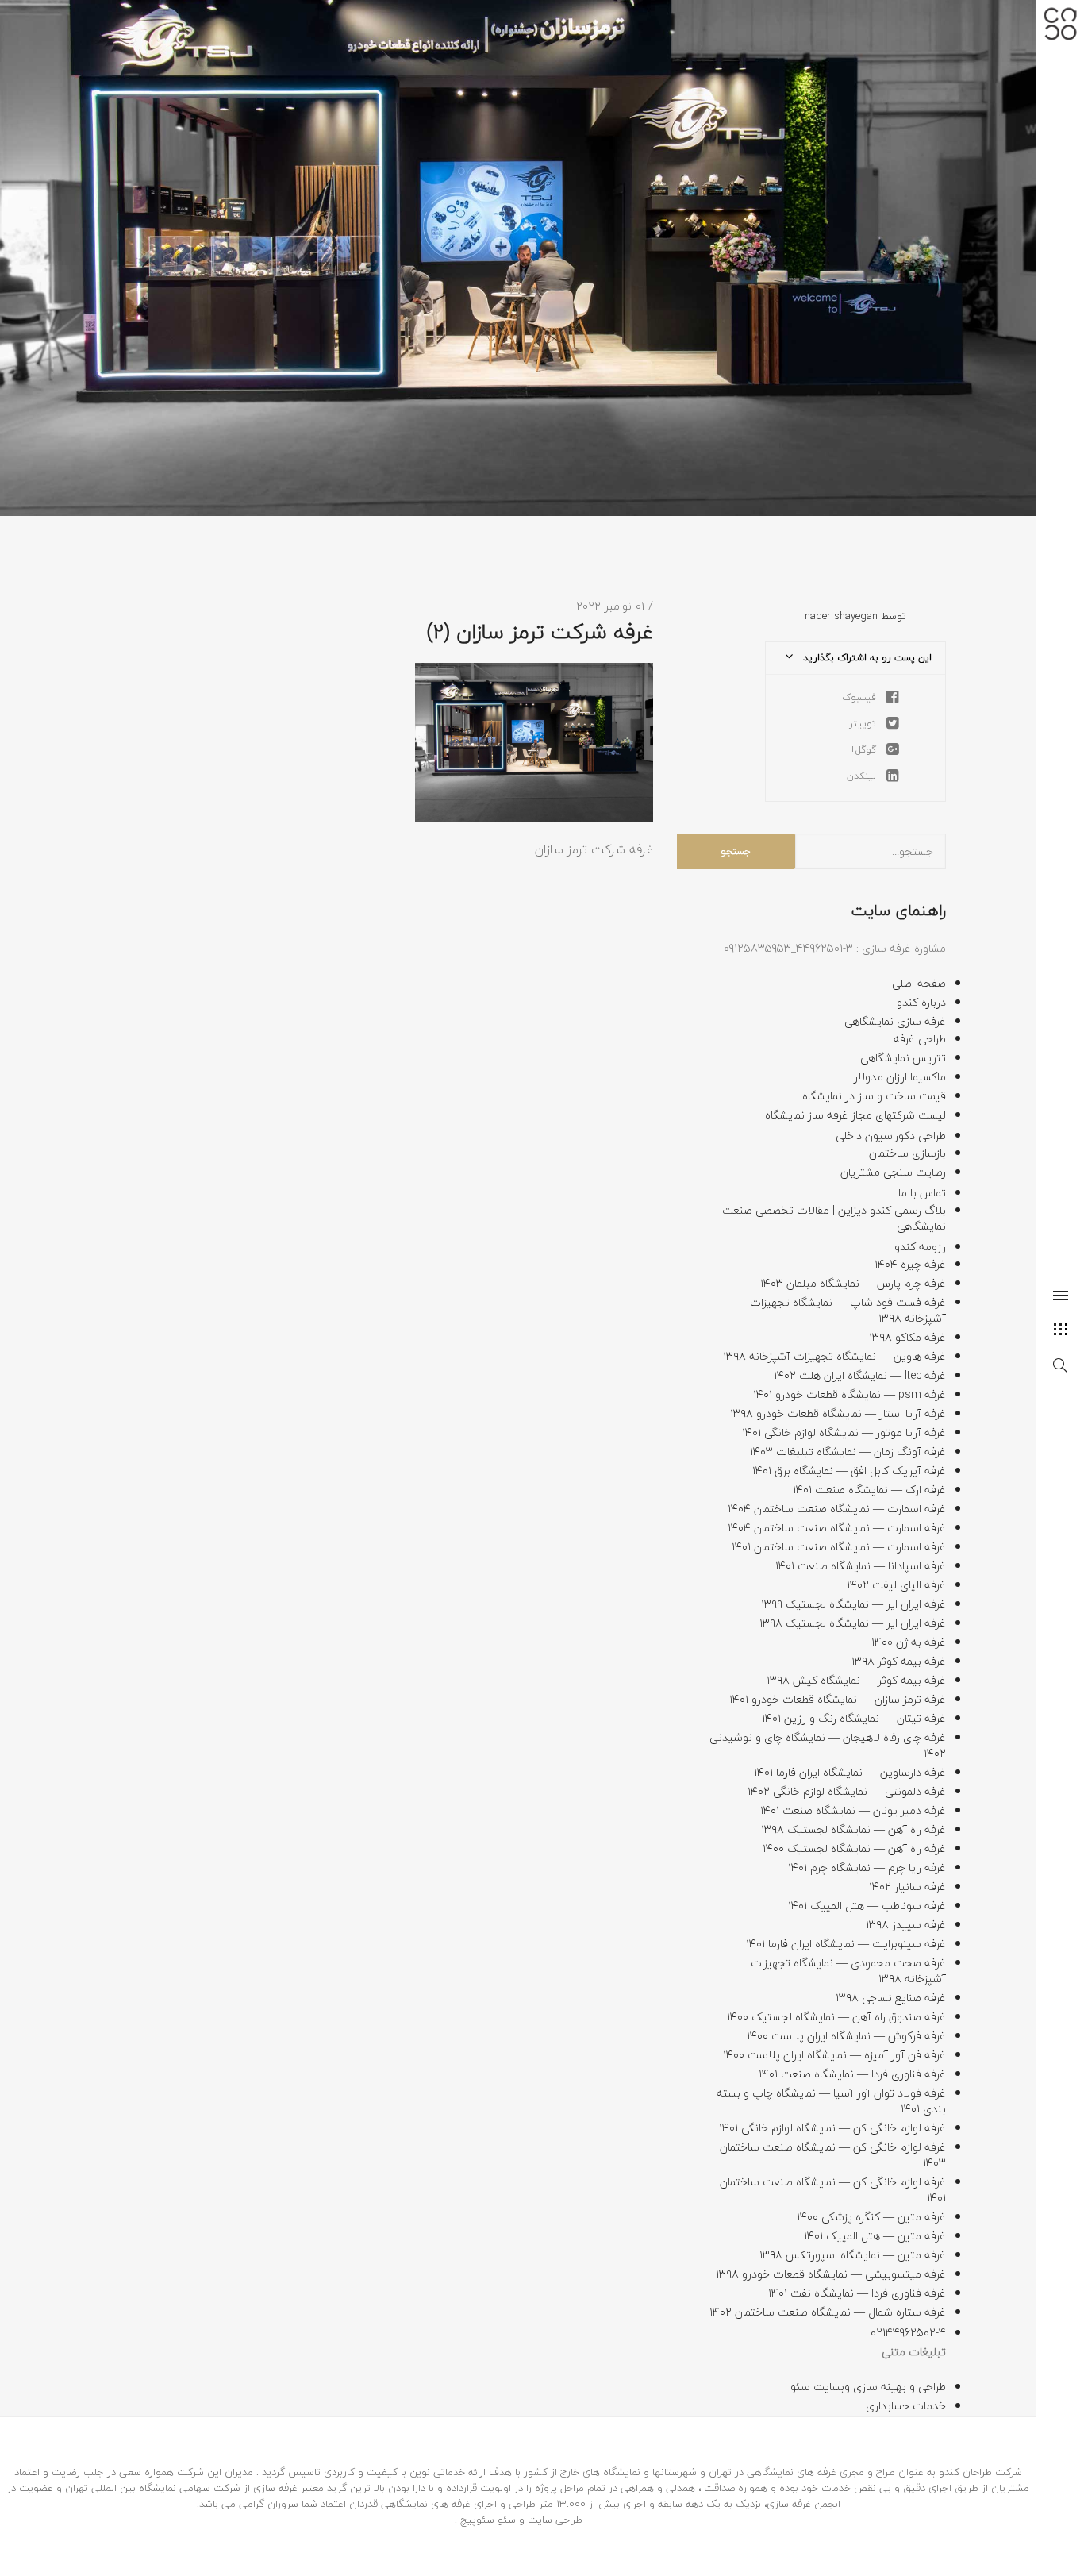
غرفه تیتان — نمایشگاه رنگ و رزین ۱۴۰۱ (854, 1718)
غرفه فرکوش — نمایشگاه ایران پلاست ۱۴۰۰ (846, 2036)
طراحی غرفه (920, 1039)
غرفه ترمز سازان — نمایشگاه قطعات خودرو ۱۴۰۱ (838, 1699)
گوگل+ (865, 750)
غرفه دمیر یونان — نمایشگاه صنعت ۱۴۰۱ (853, 1810)
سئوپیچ (477, 2520)
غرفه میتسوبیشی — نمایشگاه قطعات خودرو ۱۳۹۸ (831, 2274)
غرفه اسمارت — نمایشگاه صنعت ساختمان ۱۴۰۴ (837, 1509)
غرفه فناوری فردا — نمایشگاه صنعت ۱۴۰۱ (852, 2074)
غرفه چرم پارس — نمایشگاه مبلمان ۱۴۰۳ (853, 1283)
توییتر (864, 724)
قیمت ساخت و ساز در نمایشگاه (874, 1096)
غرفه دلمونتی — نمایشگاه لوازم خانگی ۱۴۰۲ (847, 1791)
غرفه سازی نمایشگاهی (895, 1021)
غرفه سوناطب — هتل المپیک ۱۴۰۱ (867, 1906)
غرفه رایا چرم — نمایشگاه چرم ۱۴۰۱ (867, 1868)
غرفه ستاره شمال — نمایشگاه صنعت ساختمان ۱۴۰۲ (828, 2312)
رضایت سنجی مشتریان (893, 1172)
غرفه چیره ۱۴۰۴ (910, 1264)
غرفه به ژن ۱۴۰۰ (909, 1642)
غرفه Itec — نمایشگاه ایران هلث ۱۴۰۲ (860, 1375)
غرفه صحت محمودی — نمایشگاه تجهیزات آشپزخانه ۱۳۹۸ (848, 1971)
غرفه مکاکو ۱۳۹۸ (907, 1337)
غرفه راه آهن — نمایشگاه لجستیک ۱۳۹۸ (853, 1829)
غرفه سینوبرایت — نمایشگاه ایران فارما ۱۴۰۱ (846, 1944)
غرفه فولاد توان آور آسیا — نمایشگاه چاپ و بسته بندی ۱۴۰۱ (831, 2101)
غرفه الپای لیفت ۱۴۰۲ (896, 1585)
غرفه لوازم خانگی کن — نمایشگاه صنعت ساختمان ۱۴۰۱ (833, 2190)
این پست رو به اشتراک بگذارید (866, 658)
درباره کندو (921, 1002)
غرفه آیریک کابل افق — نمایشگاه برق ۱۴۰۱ (849, 1471)
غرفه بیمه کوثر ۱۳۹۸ (899, 1661)
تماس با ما (922, 1193)
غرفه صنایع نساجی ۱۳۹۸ (891, 1998)
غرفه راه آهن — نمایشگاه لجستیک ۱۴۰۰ (854, 1848)
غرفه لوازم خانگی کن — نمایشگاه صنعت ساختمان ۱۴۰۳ (833, 2155)
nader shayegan (841, 616)
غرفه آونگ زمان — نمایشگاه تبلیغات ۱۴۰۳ (848, 1452)
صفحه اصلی (919, 983)
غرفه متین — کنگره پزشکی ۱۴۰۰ (871, 2217)
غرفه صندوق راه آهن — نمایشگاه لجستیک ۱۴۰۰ (836, 2017)
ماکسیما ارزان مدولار (900, 1077)
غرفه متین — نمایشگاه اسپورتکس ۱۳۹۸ (853, 2255)
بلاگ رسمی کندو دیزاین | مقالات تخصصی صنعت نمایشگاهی (834, 1218)
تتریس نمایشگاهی (903, 1058)
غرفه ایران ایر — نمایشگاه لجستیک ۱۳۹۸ (853, 1623)
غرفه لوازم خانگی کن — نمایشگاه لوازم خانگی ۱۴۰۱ (832, 2128)
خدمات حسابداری (906, 2406)
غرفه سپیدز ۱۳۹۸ (906, 1925)
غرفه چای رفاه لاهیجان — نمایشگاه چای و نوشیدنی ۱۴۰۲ (828, 1745)
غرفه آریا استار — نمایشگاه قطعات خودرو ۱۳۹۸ (838, 1413)
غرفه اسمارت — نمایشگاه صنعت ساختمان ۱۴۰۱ (839, 1547)
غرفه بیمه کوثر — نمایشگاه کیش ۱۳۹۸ (856, 1680)
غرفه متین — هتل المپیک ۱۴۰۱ (875, 2236)
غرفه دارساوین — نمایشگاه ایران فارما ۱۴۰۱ (850, 1772)
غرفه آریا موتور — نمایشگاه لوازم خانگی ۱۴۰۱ (844, 1432)
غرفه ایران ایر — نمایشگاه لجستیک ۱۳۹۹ (853, 1604)
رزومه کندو (920, 1247)
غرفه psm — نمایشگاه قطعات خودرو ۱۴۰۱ (850, 1394)
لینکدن (863, 776)
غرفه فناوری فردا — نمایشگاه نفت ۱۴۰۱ (857, 2293)
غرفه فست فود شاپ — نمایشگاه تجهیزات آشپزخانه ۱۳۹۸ (848, 1310)
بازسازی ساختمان (907, 1153)
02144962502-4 (908, 2333)
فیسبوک (861, 697)
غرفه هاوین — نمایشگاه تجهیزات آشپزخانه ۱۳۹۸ (834, 1356)
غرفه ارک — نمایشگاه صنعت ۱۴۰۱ (869, 1490)
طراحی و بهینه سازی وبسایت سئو (868, 2387)
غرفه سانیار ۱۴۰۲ (907, 1887)
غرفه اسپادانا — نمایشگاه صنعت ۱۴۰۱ (861, 1566)
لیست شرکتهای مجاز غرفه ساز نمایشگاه (855, 1115)
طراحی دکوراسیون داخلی (891, 1136)
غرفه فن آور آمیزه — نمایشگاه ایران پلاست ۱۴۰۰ (834, 2055)
